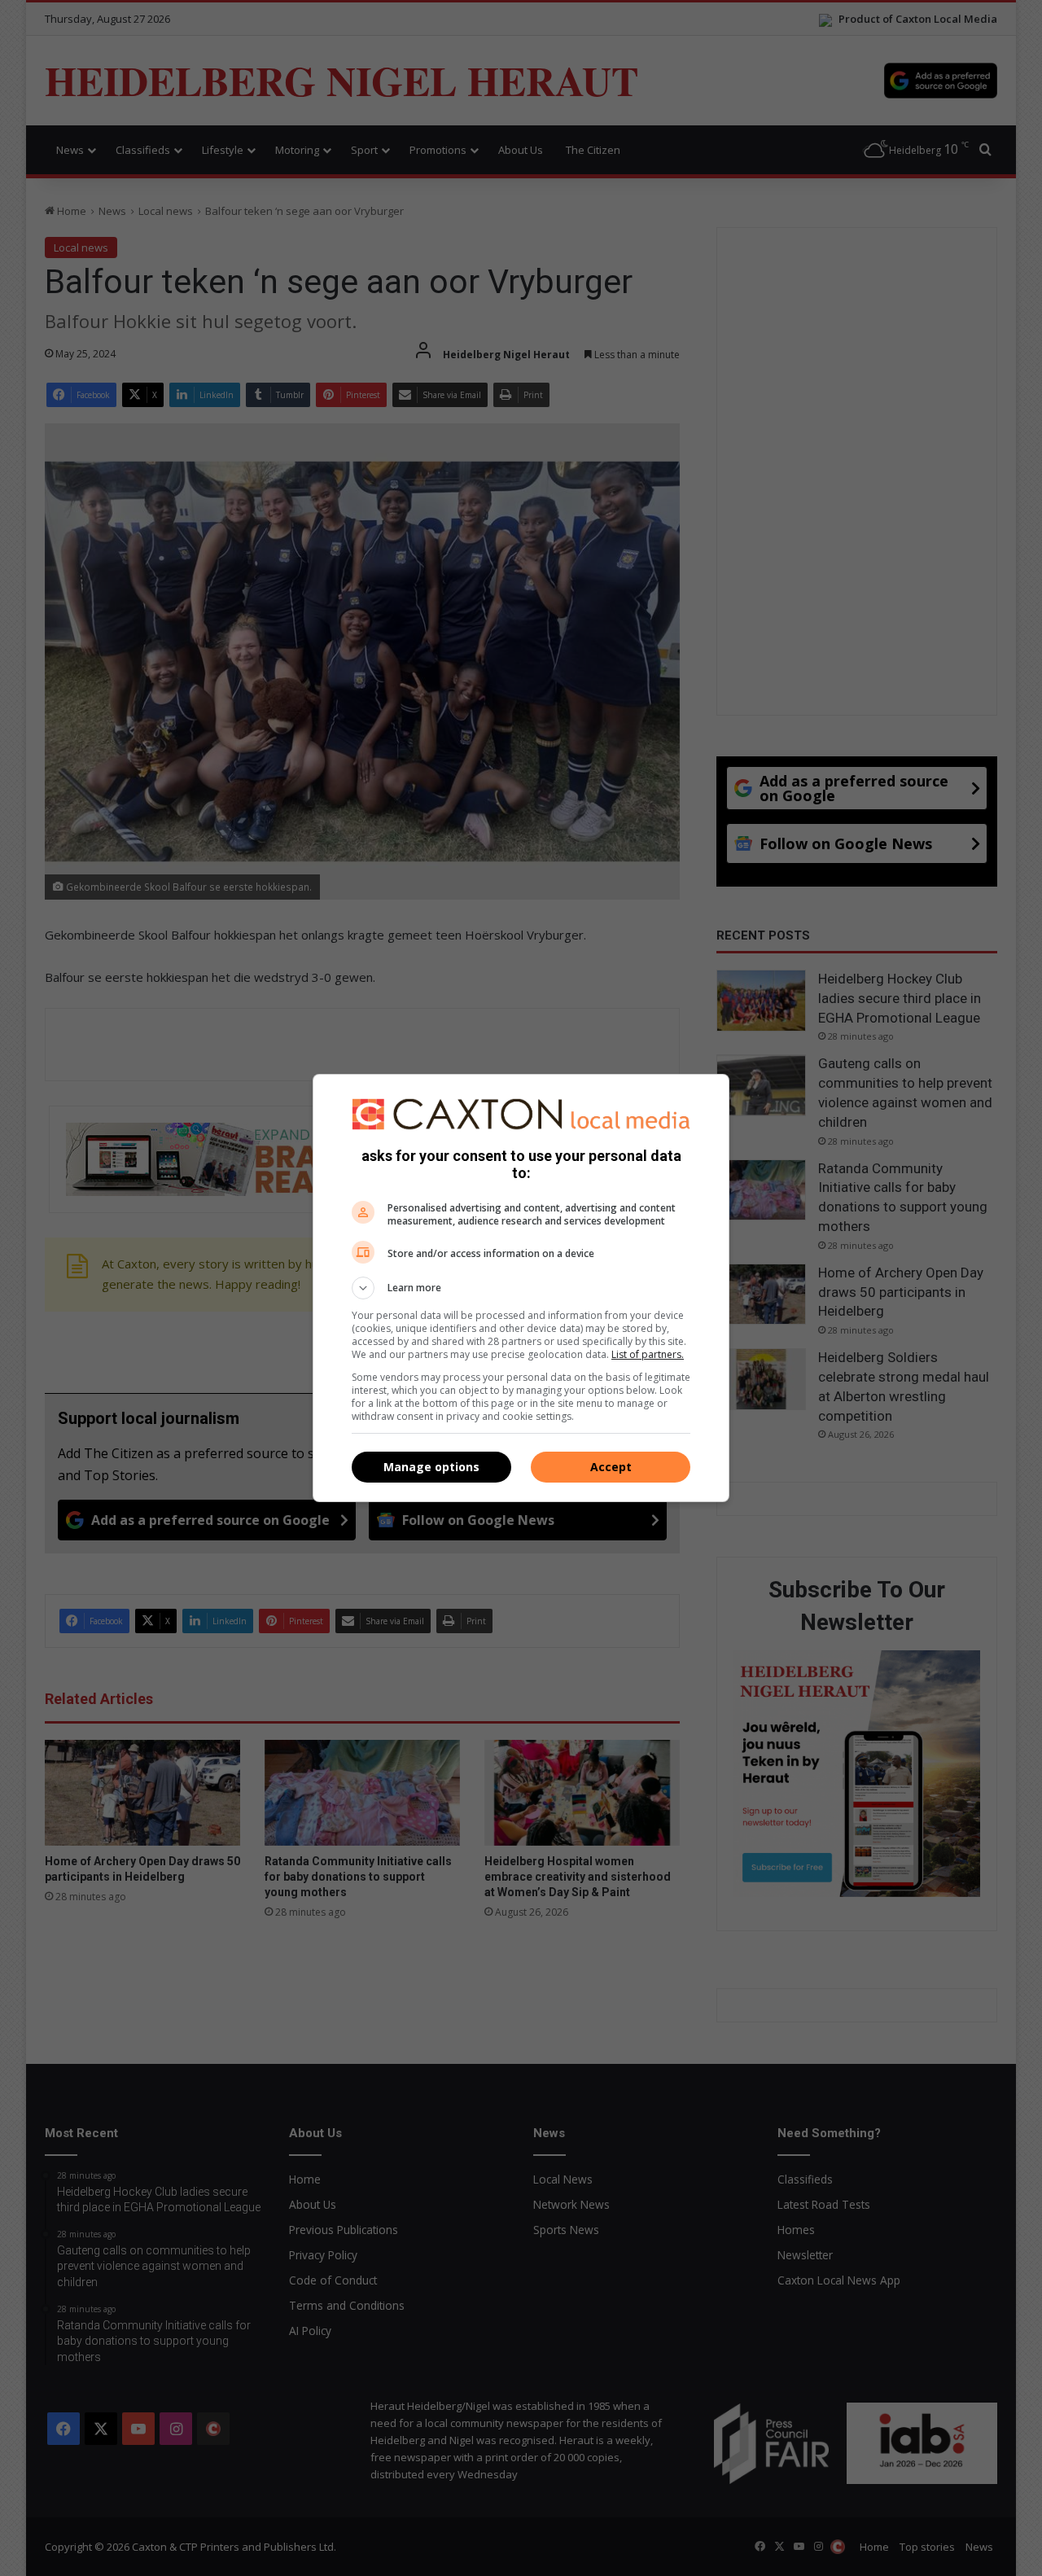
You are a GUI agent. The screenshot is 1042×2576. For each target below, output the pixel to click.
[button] (521, 1288)
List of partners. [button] (648, 1354)
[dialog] (521, 1288)
